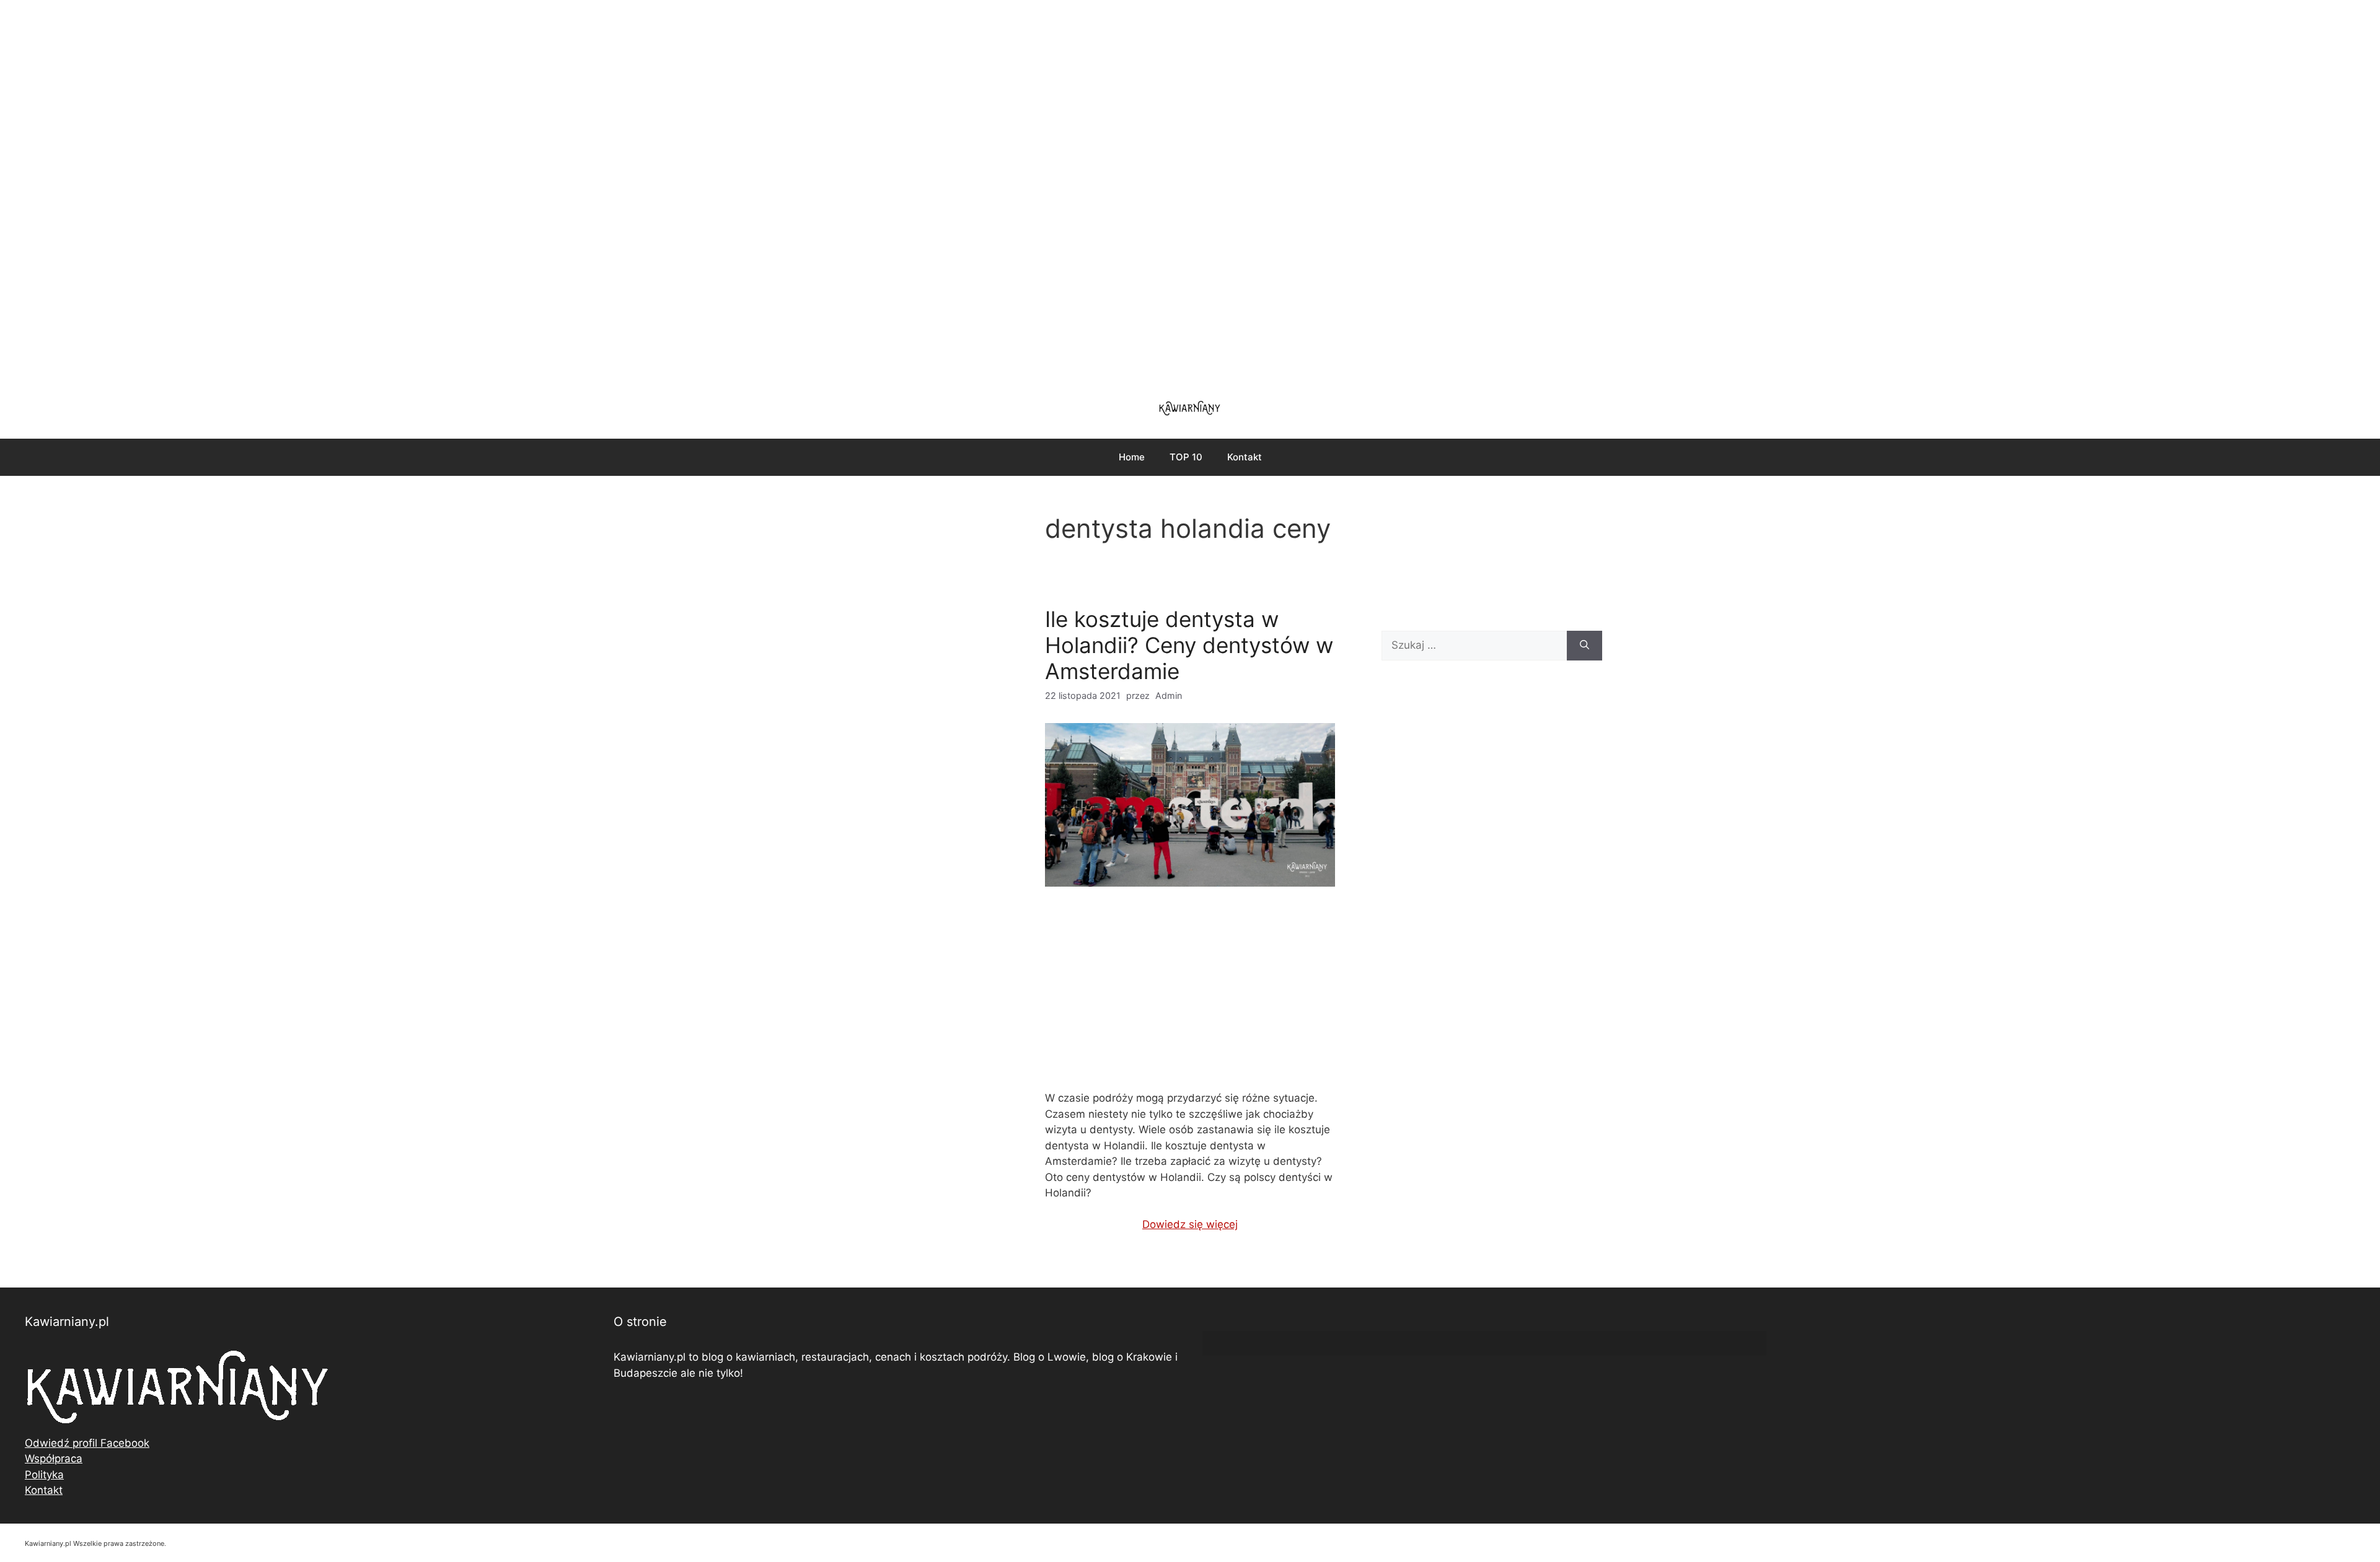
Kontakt (1245, 457)
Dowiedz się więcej (1190, 1224)
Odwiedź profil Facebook (87, 1443)
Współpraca (54, 1459)
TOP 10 (1186, 457)
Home (1132, 457)
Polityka (44, 1475)
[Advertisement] (1190, 192)
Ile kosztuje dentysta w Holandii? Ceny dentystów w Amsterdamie (1189, 645)
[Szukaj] (1584, 646)
